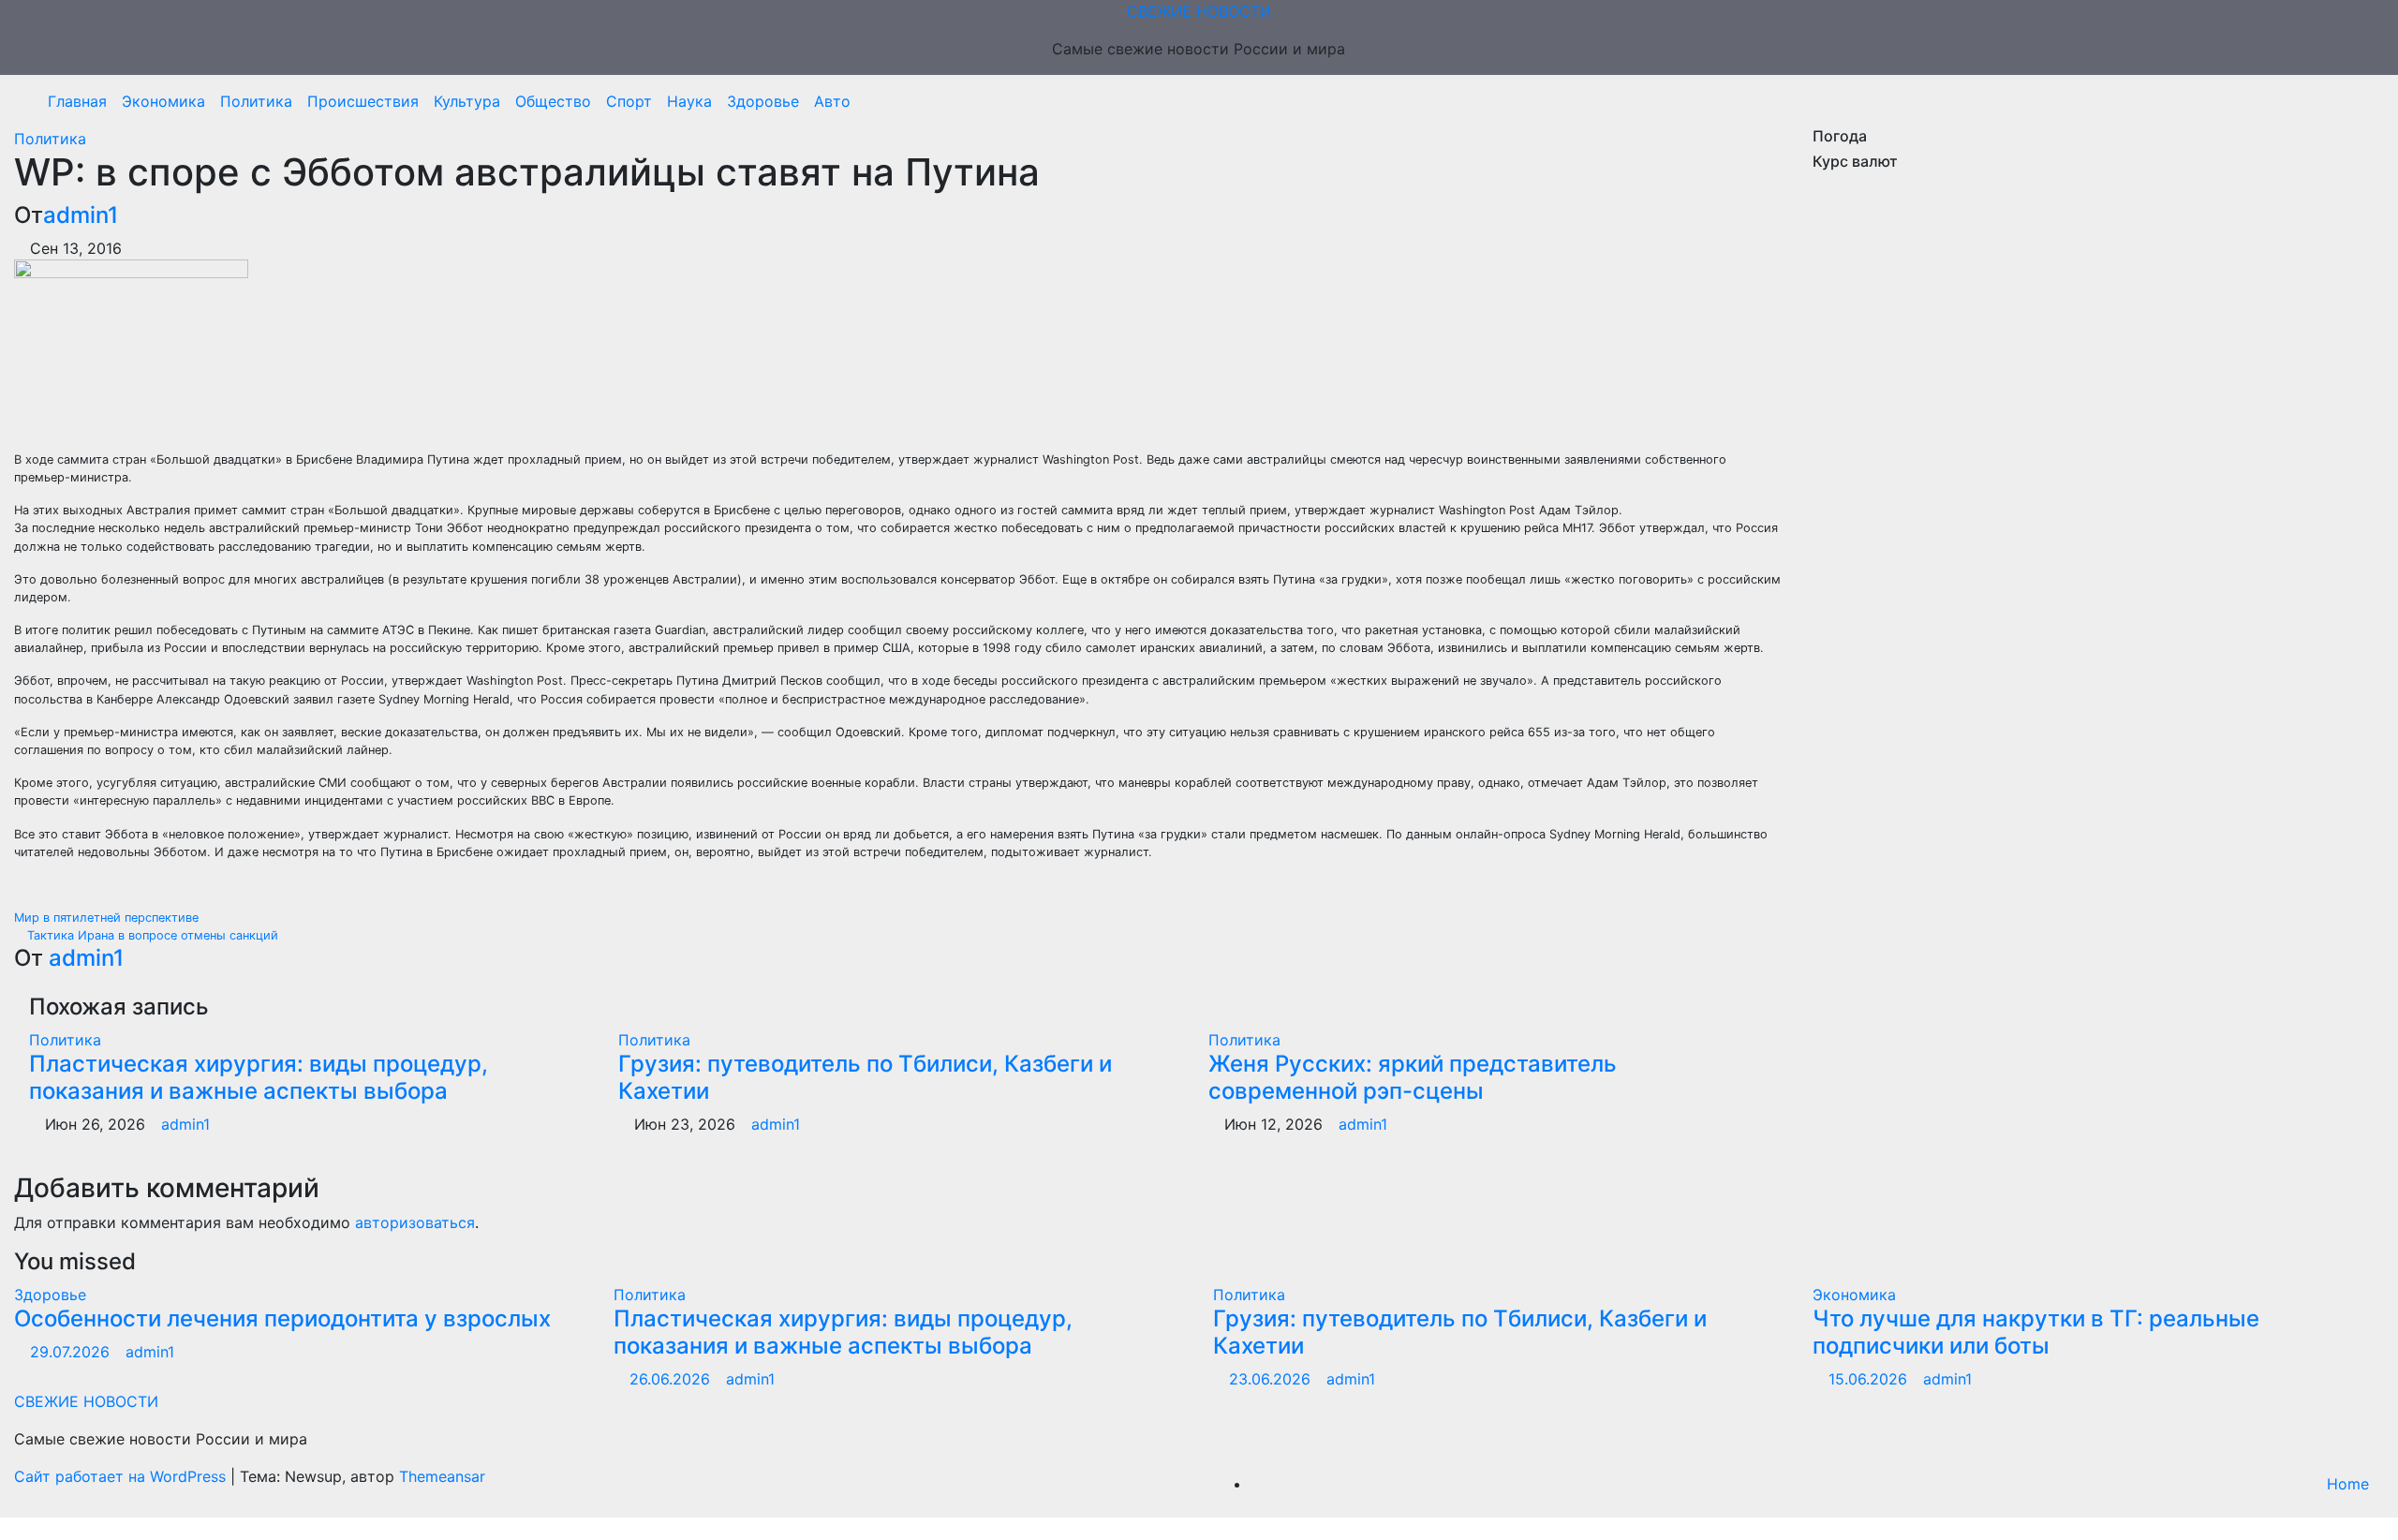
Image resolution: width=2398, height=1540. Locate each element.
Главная (77, 101)
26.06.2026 (672, 1379)
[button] (2363, 101)
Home (2348, 1484)
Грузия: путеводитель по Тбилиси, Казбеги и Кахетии (865, 1077)
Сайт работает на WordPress (122, 1476)
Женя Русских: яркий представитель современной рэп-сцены (1413, 1077)
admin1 (81, 215)
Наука (689, 101)
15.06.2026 (1870, 1379)
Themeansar (442, 1476)
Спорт (629, 101)
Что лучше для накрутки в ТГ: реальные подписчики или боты (2036, 1332)
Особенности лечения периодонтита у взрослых (282, 1318)
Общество (553, 101)
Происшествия (363, 101)
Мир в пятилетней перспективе (108, 918)
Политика (256, 101)
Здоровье (763, 101)
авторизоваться (415, 1222)
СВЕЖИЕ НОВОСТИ (1199, 11)
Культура (467, 101)
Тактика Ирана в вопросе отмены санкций (151, 935)
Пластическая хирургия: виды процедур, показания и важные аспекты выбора (259, 1077)
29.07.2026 (72, 1352)
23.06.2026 (1272, 1379)
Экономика (163, 101)
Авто (832, 101)
